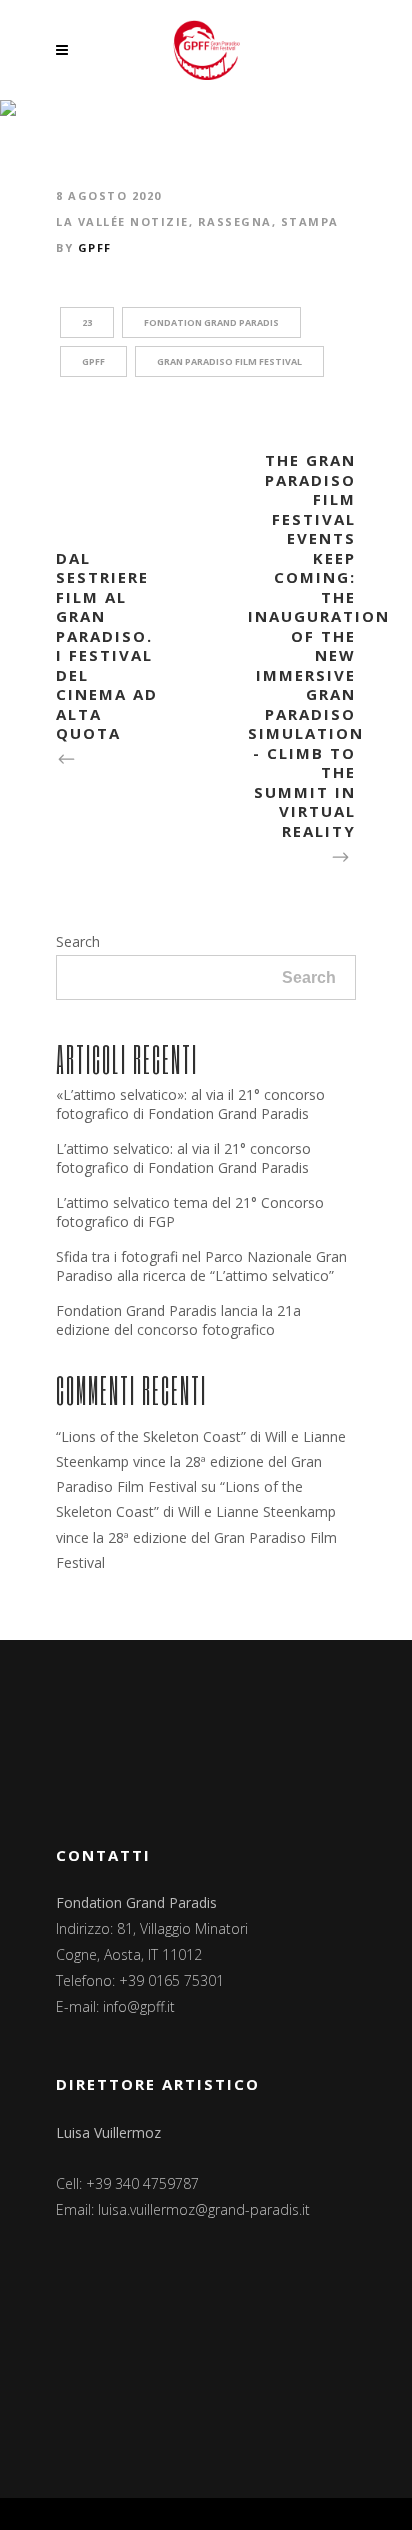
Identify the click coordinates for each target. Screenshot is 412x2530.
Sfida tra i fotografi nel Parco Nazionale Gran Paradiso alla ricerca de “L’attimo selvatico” (201, 1266)
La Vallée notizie (122, 221)
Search (78, 941)
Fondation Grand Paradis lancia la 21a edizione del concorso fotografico (178, 1320)
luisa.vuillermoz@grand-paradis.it (204, 2209)
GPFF (95, 247)
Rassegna (235, 221)
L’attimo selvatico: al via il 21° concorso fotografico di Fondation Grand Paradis (183, 1158)
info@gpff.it (139, 2006)
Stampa (310, 221)
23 (87, 322)
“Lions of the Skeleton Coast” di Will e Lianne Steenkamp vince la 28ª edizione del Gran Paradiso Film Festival (201, 1461)
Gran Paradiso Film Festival (229, 361)
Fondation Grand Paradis (211, 322)
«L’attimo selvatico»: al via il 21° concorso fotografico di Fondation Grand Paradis (190, 1104)
